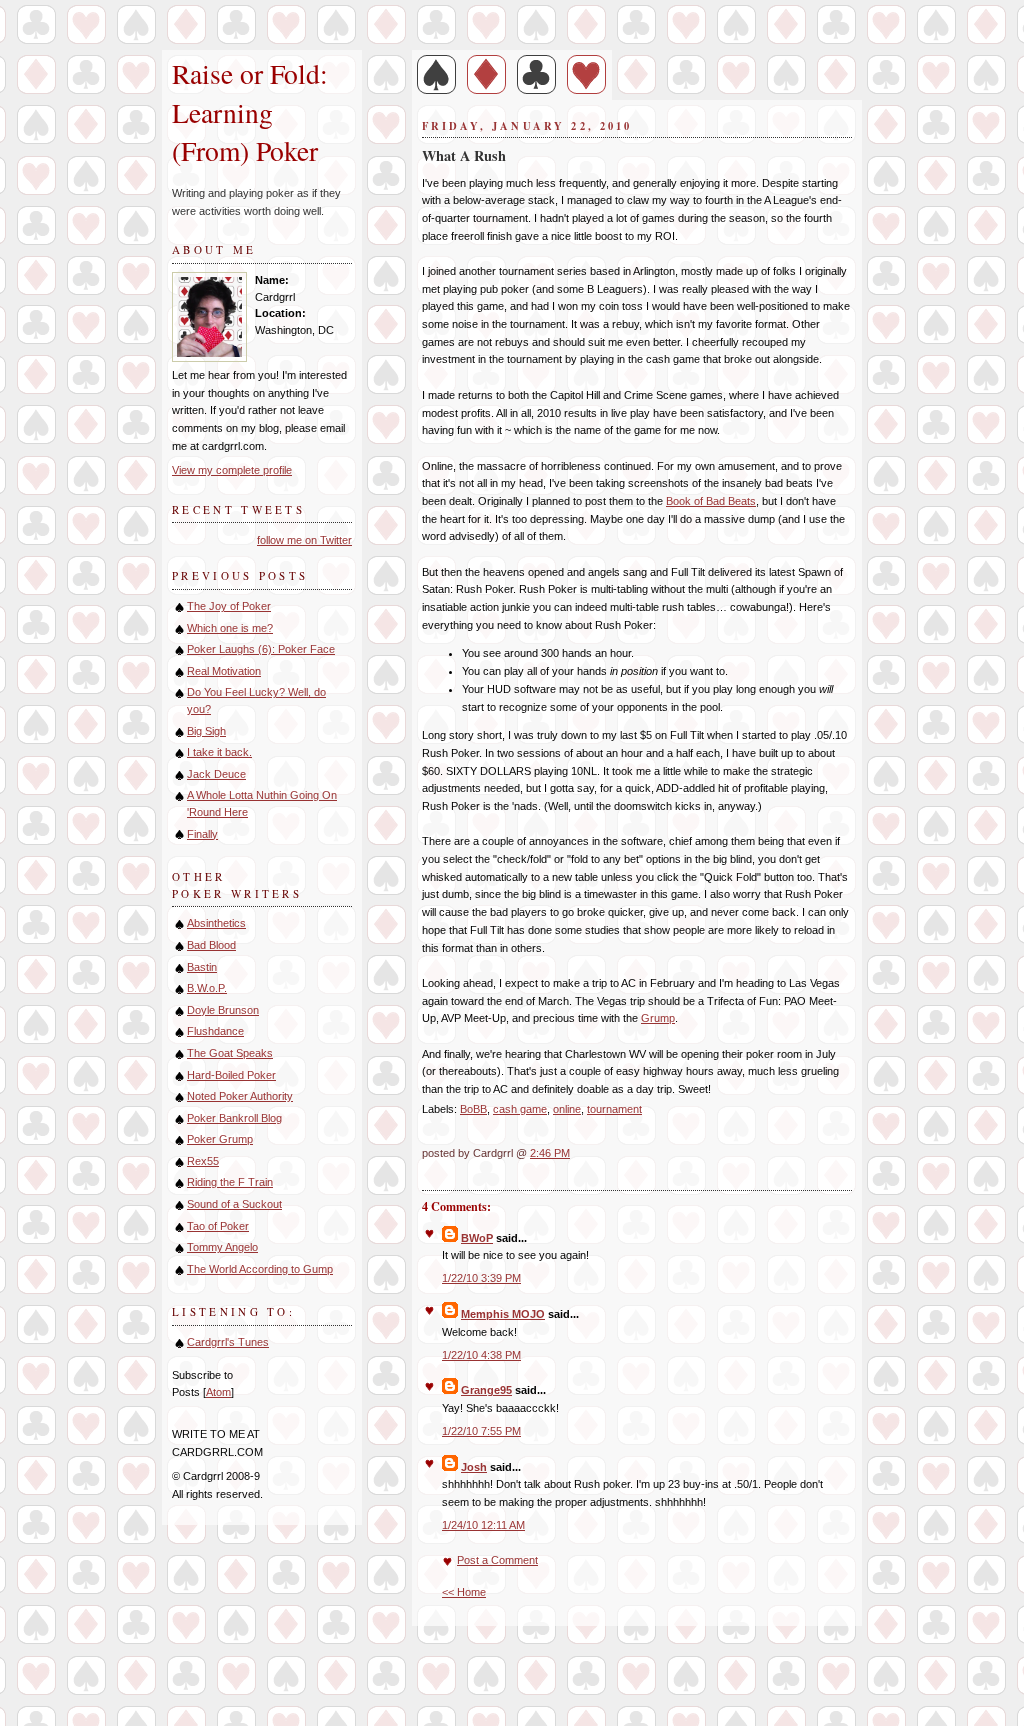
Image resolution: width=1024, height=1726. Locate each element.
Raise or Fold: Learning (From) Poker (254, 112)
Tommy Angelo (222, 1247)
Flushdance (215, 1031)
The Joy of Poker (229, 606)
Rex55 (203, 1161)
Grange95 (486, 1390)
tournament (614, 1109)
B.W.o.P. (207, 988)
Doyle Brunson (223, 1010)
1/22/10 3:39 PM (481, 1278)
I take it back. (219, 752)
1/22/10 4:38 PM (481, 1355)
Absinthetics (216, 923)
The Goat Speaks (230, 1053)
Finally (202, 834)
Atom (218, 1392)
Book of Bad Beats (711, 501)
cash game (520, 1109)
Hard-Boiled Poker (231, 1075)
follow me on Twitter (304, 540)
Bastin (202, 967)
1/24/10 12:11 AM (483, 1525)
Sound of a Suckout (234, 1204)
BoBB (473, 1109)
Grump (658, 1018)
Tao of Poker (218, 1226)
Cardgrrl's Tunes (228, 1342)
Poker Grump (220, 1139)
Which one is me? (230, 628)
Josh (474, 1467)
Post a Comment (497, 1560)
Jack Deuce (216, 774)
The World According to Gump (260, 1269)
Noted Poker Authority (240, 1096)
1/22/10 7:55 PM (481, 1431)
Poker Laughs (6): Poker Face (261, 649)
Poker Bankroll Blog (234, 1118)
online (567, 1109)
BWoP (477, 1238)
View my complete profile (232, 470)
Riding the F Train (230, 1182)
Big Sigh (206, 731)
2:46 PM (550, 1153)
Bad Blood (211, 945)
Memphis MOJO (503, 1314)
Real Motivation (224, 671)
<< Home (464, 1592)
